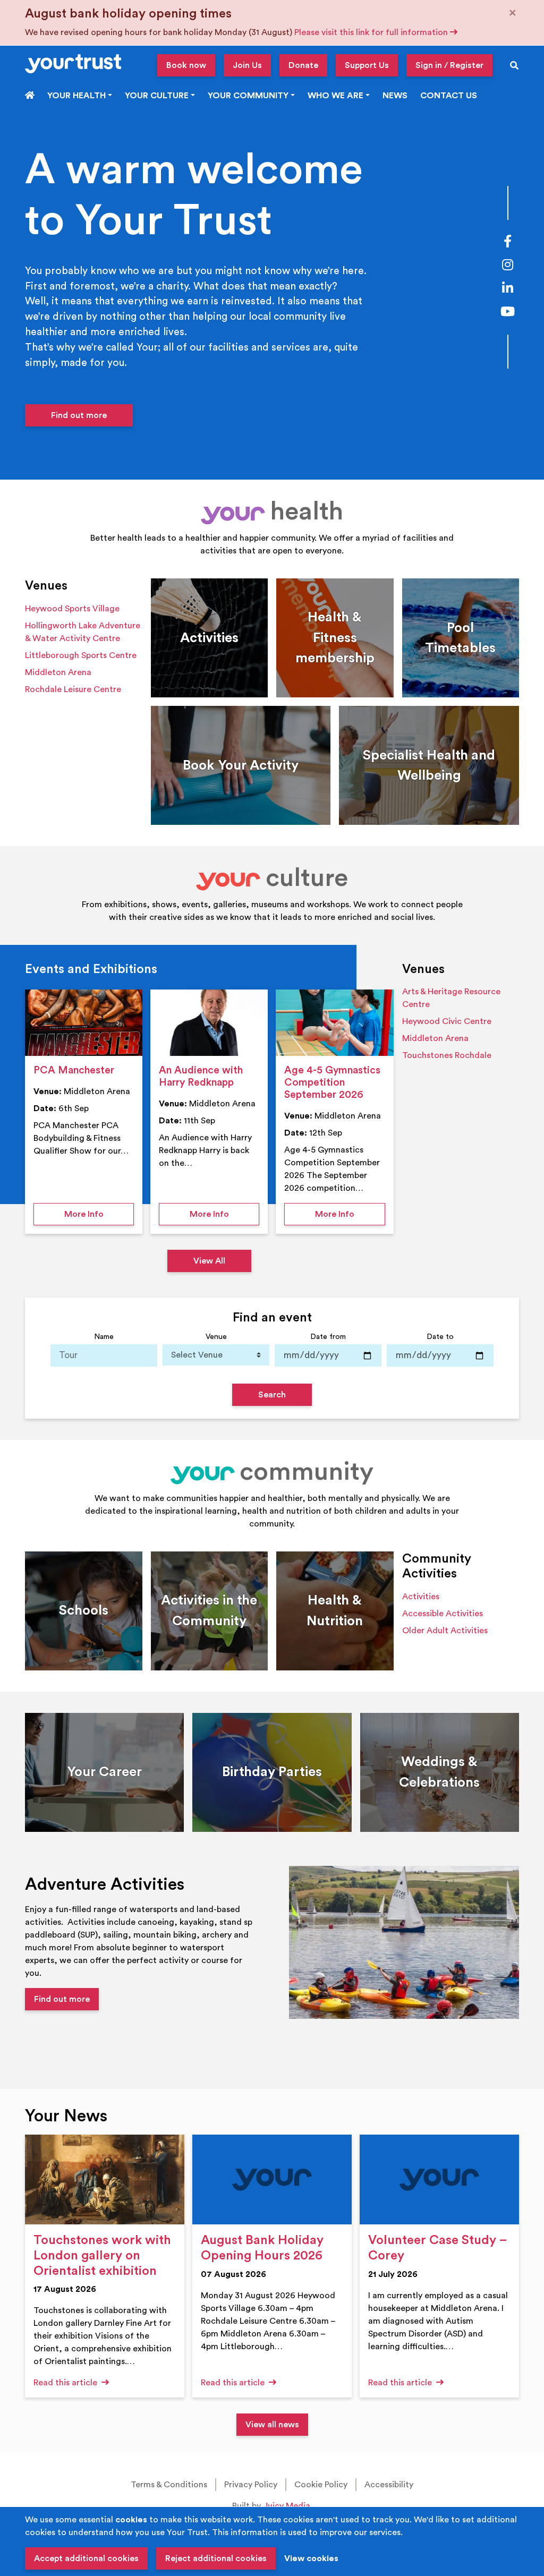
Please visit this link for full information (372, 32)
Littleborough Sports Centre (81, 655)
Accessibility (389, 2485)
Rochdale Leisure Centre (73, 689)
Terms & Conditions (169, 2485)
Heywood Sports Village (72, 609)
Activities (421, 1597)
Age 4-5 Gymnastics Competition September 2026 (332, 1082)
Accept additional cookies (86, 2558)
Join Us (247, 65)
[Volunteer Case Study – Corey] (439, 2180)
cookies (131, 2520)
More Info (99, 1214)
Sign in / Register (449, 65)
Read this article (66, 2383)
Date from (328, 1337)
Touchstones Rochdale (447, 1055)
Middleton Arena (58, 672)
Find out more (79, 415)
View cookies (311, 2558)
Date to (440, 1337)
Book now (186, 65)
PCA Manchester (74, 1070)
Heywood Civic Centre (447, 1021)
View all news (272, 2425)
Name (104, 1337)
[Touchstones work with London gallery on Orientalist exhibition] (105, 2180)
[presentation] (84, 1023)
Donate (303, 65)
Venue (216, 1337)
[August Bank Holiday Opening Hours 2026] (272, 2180)
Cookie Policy (321, 2485)
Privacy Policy (251, 2485)
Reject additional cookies (216, 2558)
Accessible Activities (443, 1614)
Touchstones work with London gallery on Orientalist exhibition (102, 2256)
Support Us (367, 65)
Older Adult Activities (445, 1631)
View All (209, 1261)
